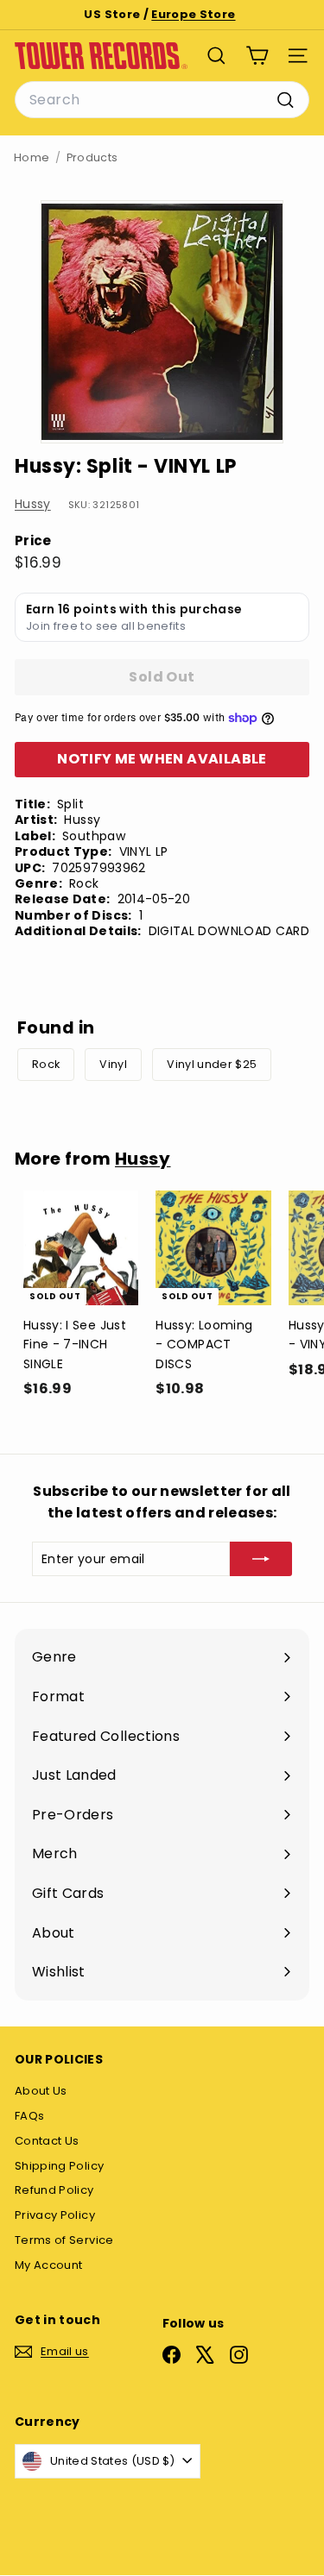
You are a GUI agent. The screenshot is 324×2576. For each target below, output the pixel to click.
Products (92, 157)
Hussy (33, 504)
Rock (46, 1064)
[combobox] (162, 100)
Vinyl (113, 1064)
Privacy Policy (55, 2215)
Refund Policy (54, 2190)
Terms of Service (64, 2240)
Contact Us (47, 2141)
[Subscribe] (261, 1559)
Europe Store (193, 14)
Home (32, 157)
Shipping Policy (59, 2166)
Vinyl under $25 (212, 1064)
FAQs (29, 2116)
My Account (49, 2265)
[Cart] (257, 56)
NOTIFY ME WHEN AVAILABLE (162, 759)
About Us (41, 2091)
